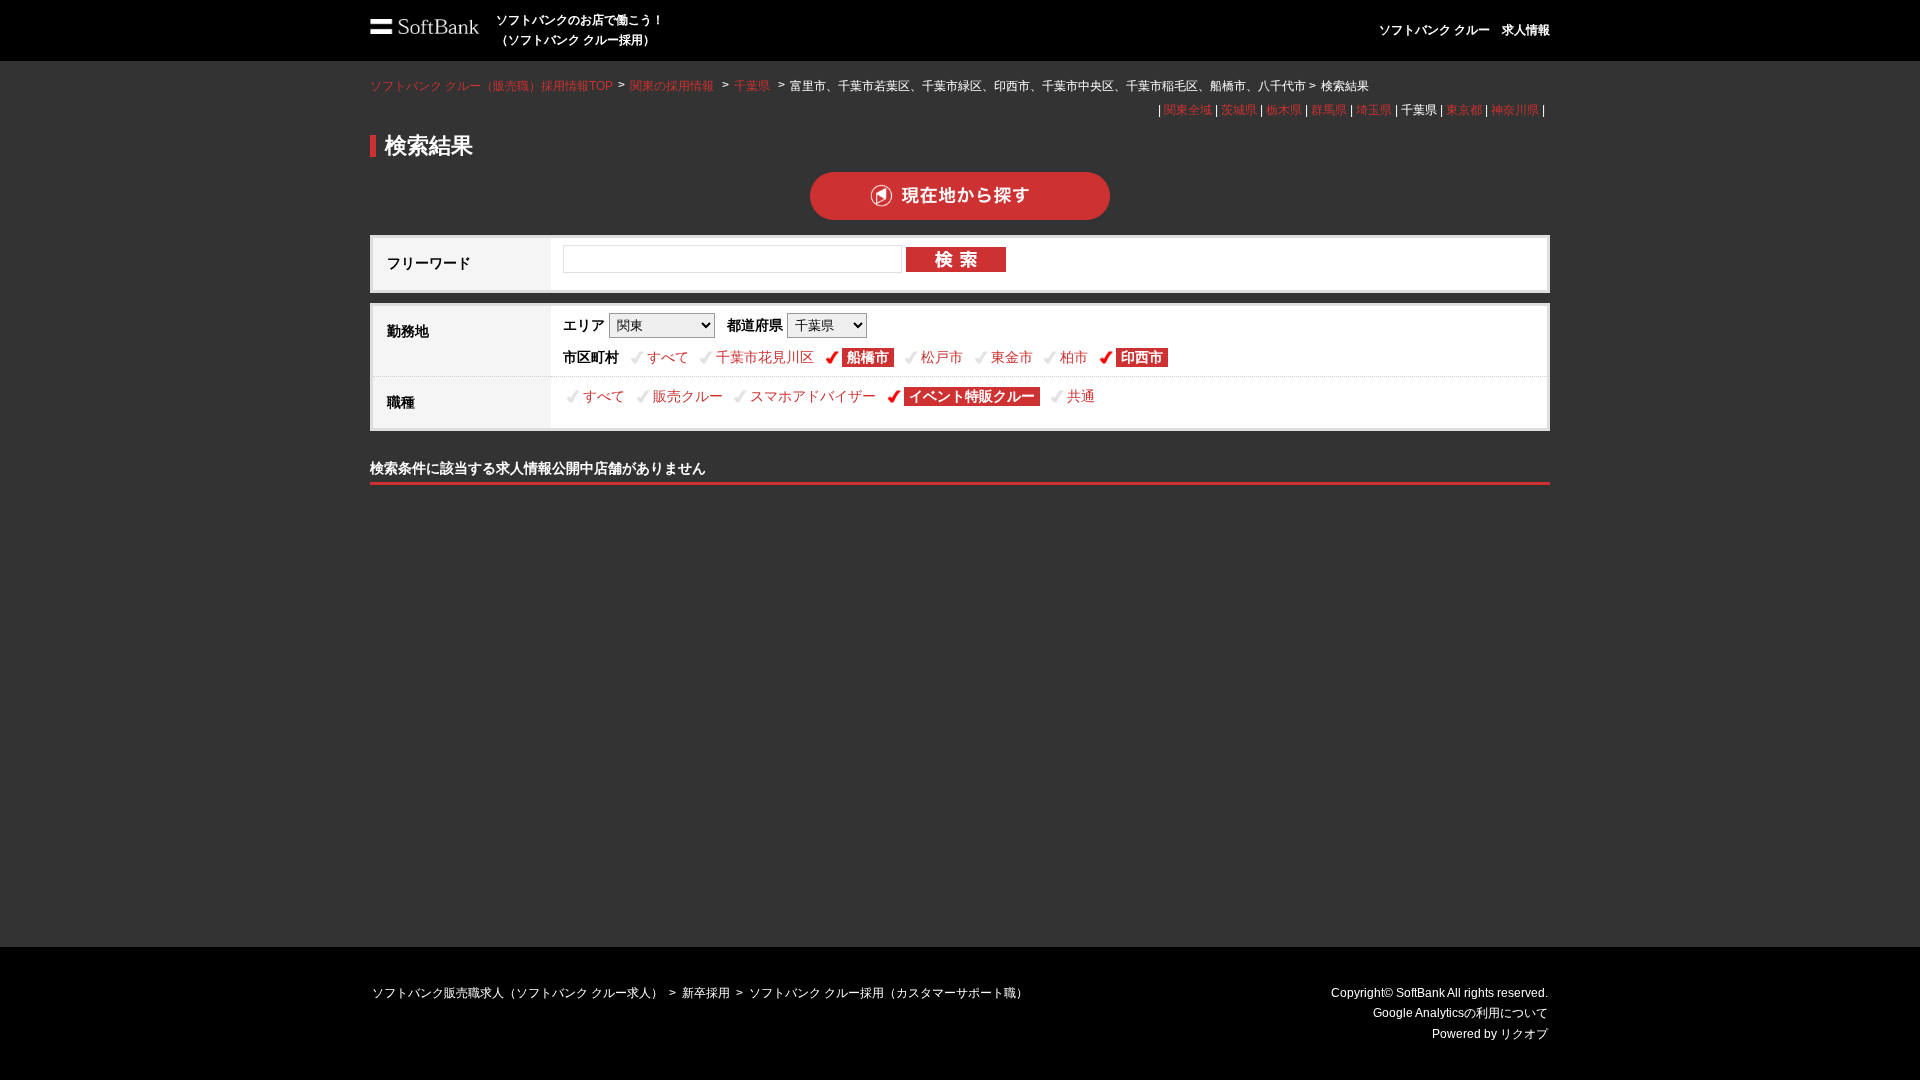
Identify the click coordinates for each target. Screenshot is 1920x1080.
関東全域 (1188, 110)
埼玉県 (1374, 110)
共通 (1081, 396)
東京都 (1464, 110)
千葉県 (752, 86)
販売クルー (688, 396)
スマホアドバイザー (813, 396)
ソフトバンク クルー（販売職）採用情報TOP (491, 86)
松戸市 (942, 357)
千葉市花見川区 (765, 357)
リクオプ (1524, 1034)
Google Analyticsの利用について (1460, 1013)
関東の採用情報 (673, 86)
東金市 (1012, 357)
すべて (668, 357)
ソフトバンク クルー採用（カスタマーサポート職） (888, 993)
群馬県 (1329, 110)
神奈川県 (1515, 110)
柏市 (1074, 357)
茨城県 (1239, 110)
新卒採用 (706, 993)
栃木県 (1284, 110)
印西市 (1142, 357)
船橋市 (868, 357)
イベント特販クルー (972, 396)
